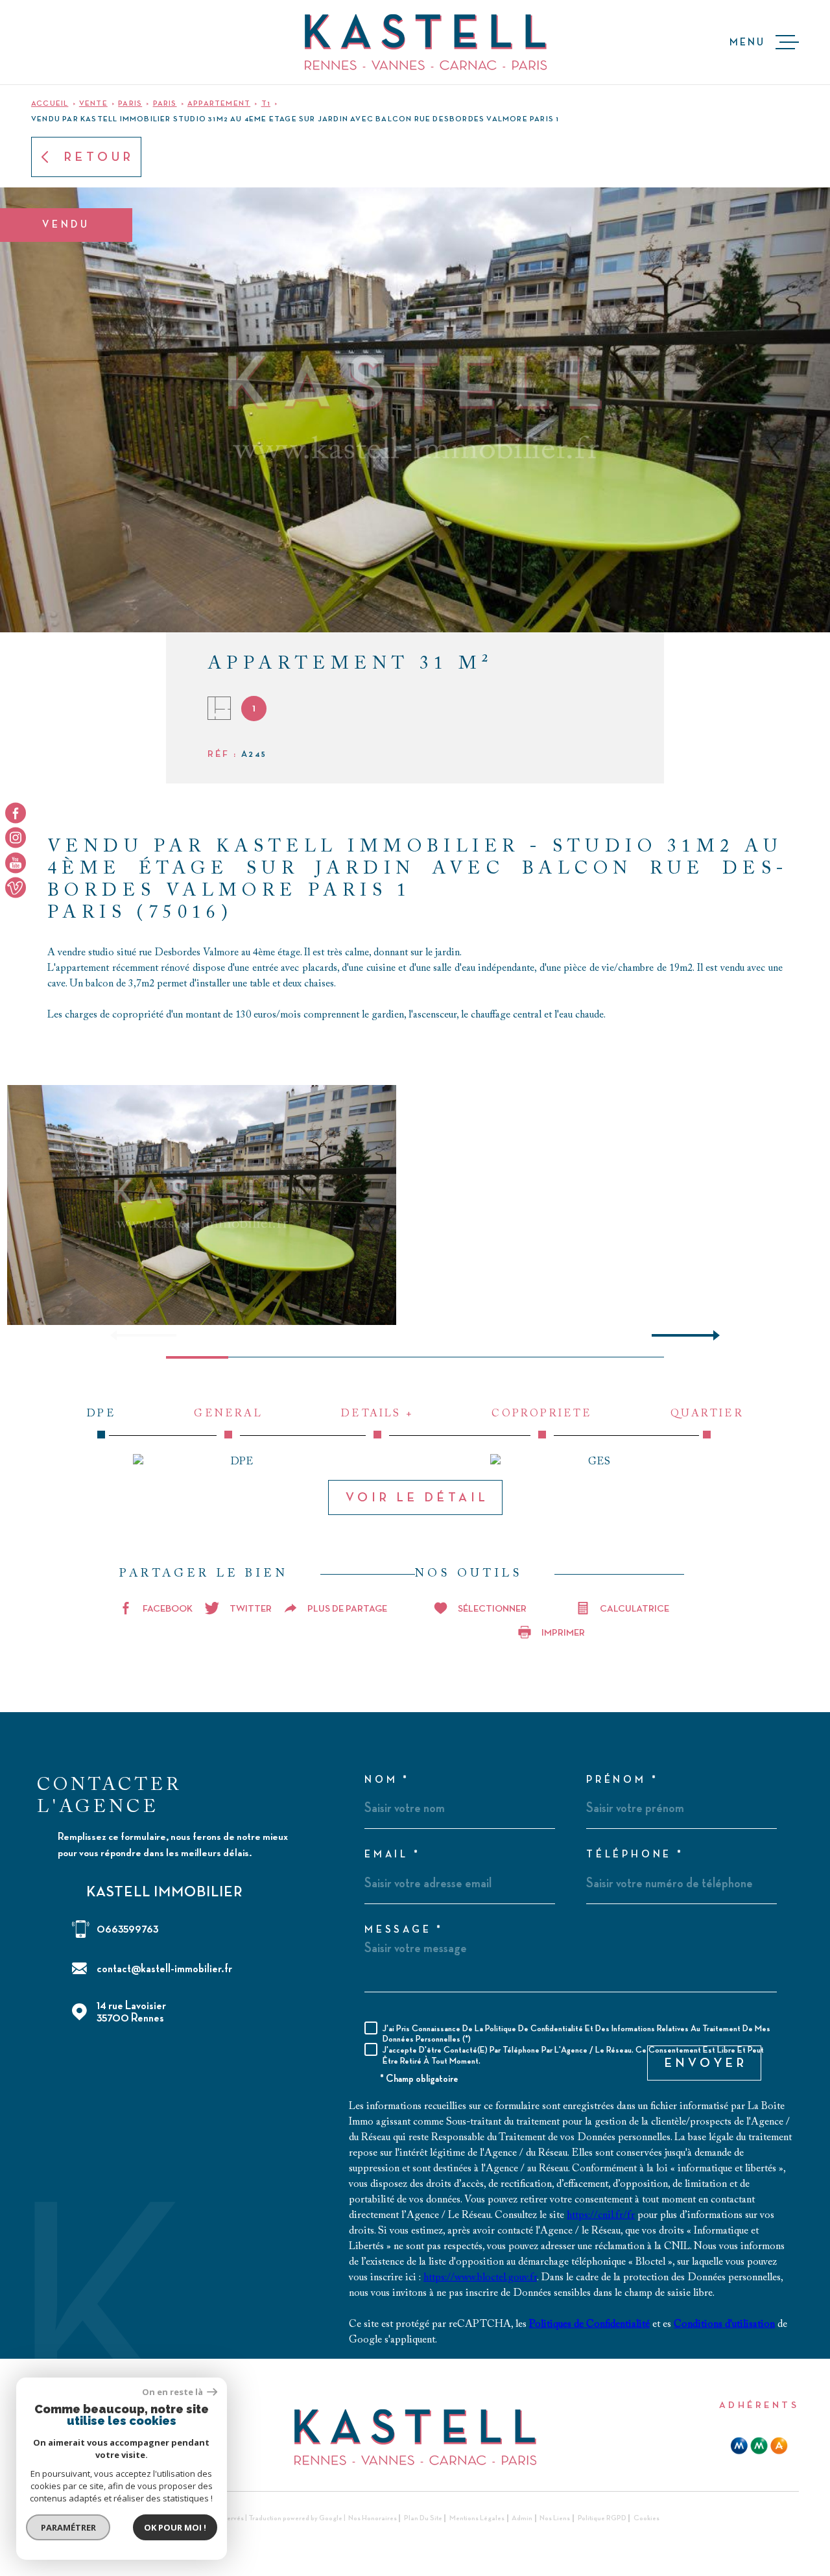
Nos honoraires (373, 2518)
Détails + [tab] (377, 1414)
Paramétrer (68, 2527)
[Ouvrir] (43, 42)
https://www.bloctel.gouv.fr (480, 2278)
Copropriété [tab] (542, 1414)
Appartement (219, 104)
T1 (266, 104)
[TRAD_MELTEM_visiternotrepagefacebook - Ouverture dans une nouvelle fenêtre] (16, 813)
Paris (130, 104)
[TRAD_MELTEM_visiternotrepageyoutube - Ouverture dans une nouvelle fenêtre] (16, 863)
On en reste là (173, 2392)
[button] (711, 1335)
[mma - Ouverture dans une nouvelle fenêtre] (759, 2446)
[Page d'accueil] (426, 42)
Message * (404, 1930)
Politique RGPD (602, 2518)
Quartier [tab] (707, 1414)
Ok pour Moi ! (175, 2527)
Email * (393, 1855)
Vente (93, 104)
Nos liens (555, 2518)
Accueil (50, 104)
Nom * (387, 1780)
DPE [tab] (101, 1414)
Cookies (646, 2518)
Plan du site (423, 2518)
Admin (522, 2518)
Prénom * (622, 1780)
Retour (99, 157)
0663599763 (127, 1929)
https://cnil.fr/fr (601, 2215)
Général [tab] (228, 1414)
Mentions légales (477, 2518)
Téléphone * (635, 1855)
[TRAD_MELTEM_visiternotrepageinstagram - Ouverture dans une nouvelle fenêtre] (16, 838)
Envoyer (706, 2063)
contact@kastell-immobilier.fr (164, 1969)
